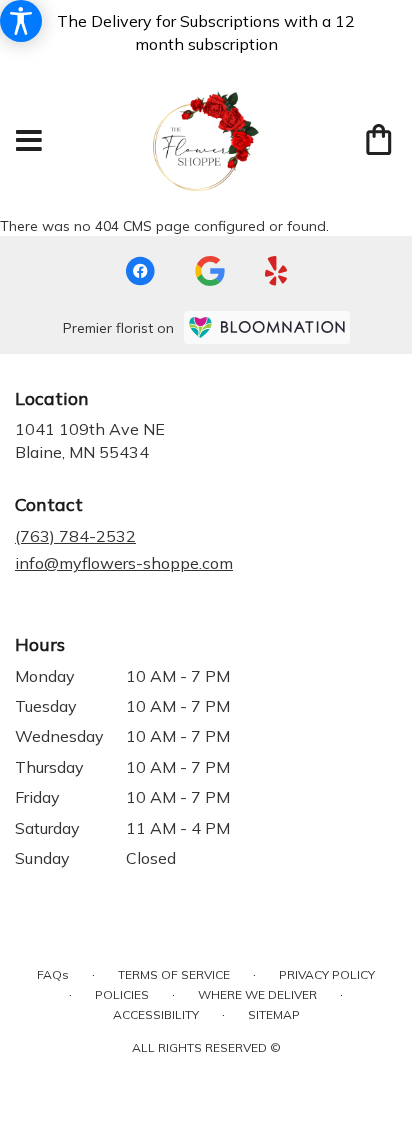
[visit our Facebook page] (140, 271)
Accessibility (156, 1014)
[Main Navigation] (29, 141)
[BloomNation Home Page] (267, 327)
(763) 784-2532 (75, 536)
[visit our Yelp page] (276, 271)
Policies (122, 994)
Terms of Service (174, 974)
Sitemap (274, 1014)
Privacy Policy (327, 974)
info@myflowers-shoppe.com (124, 563)
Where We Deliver (257, 994)
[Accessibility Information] (21, 21)
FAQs (53, 974)
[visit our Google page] (210, 271)
